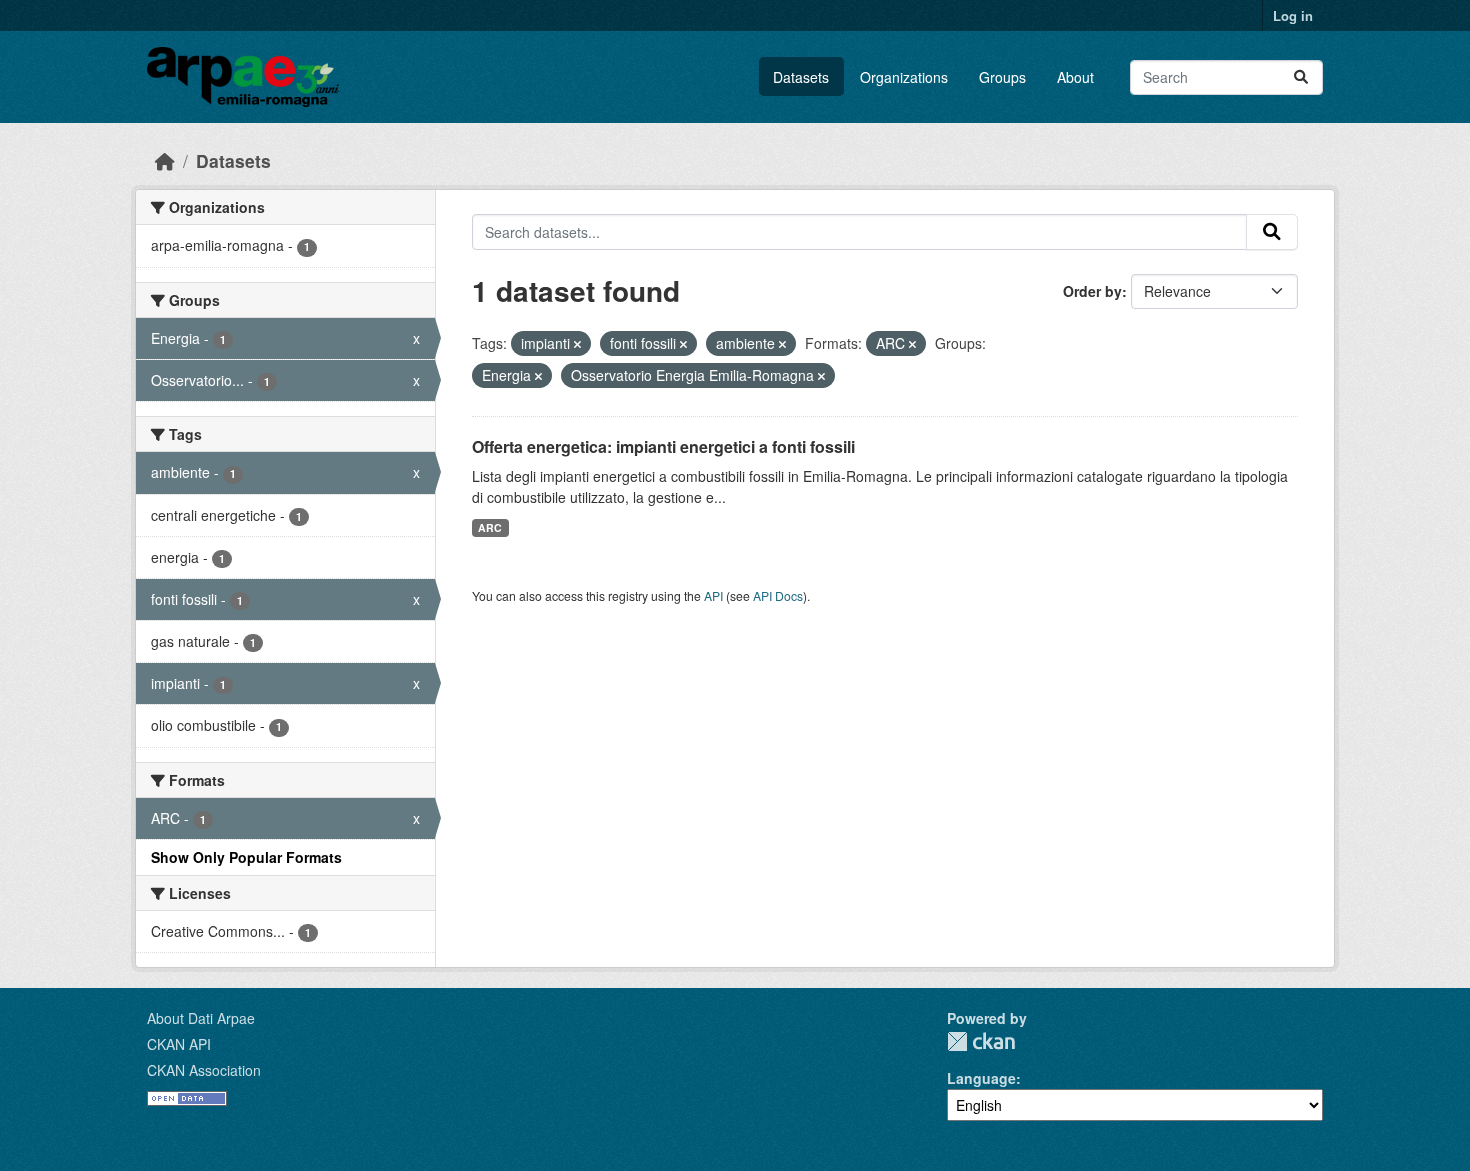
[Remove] (577, 344)
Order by (1092, 291)
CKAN (981, 1041)
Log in (1293, 15)
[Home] (165, 160)
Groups (1002, 77)
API (713, 595)
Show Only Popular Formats (246, 857)
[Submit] (1301, 77)
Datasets (801, 77)
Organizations (904, 77)
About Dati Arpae (201, 1018)
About (1075, 77)
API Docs (778, 595)
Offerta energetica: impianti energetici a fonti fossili (663, 446)
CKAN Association (204, 1070)
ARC (490, 527)
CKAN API (179, 1044)
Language (981, 1078)
